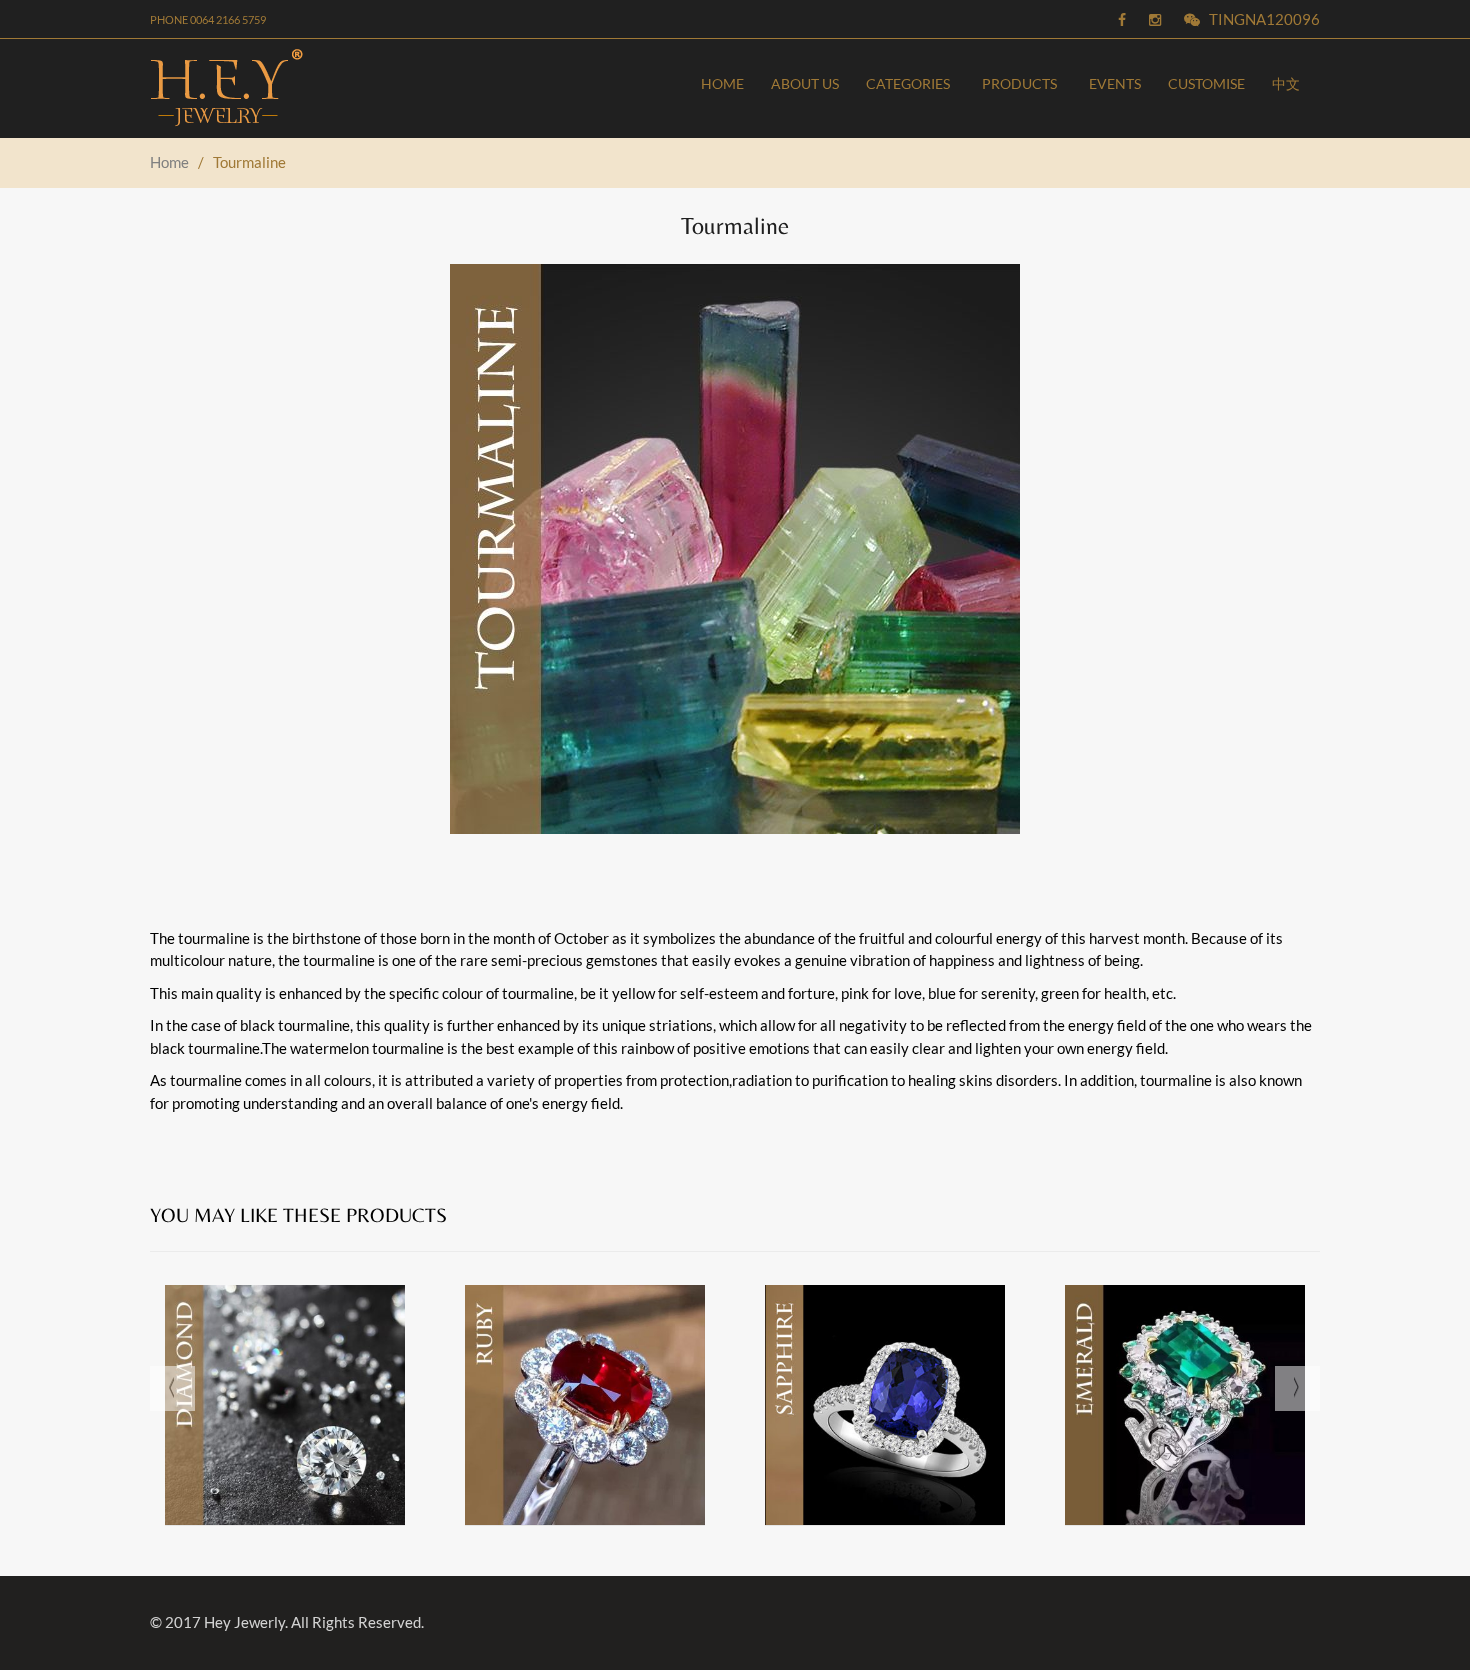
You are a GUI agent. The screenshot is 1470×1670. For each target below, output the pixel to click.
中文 (1286, 83)
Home (171, 162)
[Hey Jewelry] (281, 88)
